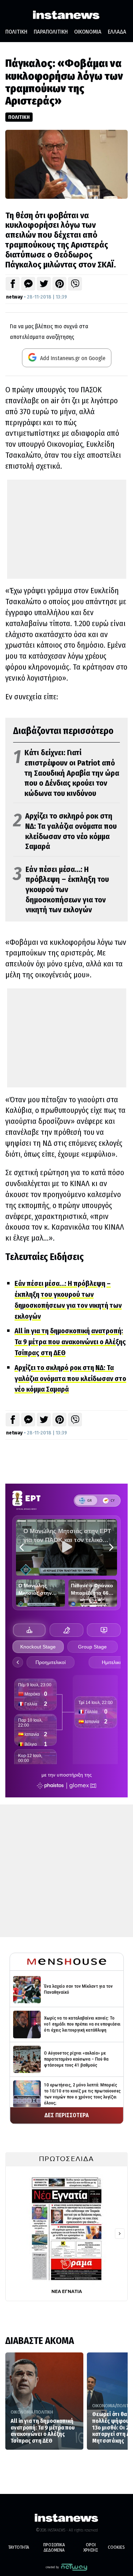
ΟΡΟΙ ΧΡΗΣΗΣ (91, 2548)
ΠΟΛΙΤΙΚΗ (16, 32)
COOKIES (116, 2547)
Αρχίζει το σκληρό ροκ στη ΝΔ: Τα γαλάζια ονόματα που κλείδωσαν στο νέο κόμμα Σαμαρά (65, 831)
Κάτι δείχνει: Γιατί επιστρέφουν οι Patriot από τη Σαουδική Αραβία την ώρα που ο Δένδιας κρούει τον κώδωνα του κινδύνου (66, 773)
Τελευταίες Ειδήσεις (45, 1257)
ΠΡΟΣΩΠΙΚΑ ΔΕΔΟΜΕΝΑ (54, 2548)
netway (14, 297)
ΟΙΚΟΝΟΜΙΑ (88, 32)
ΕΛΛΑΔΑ (117, 32)
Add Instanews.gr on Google (72, 358)
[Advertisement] (67, 529)
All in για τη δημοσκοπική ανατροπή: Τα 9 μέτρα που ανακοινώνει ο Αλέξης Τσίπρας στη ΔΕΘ (70, 1342)
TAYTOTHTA (19, 2547)
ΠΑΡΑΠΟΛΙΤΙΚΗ (51, 32)
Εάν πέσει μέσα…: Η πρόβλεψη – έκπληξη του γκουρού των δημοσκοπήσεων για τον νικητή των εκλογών (61, 890)
